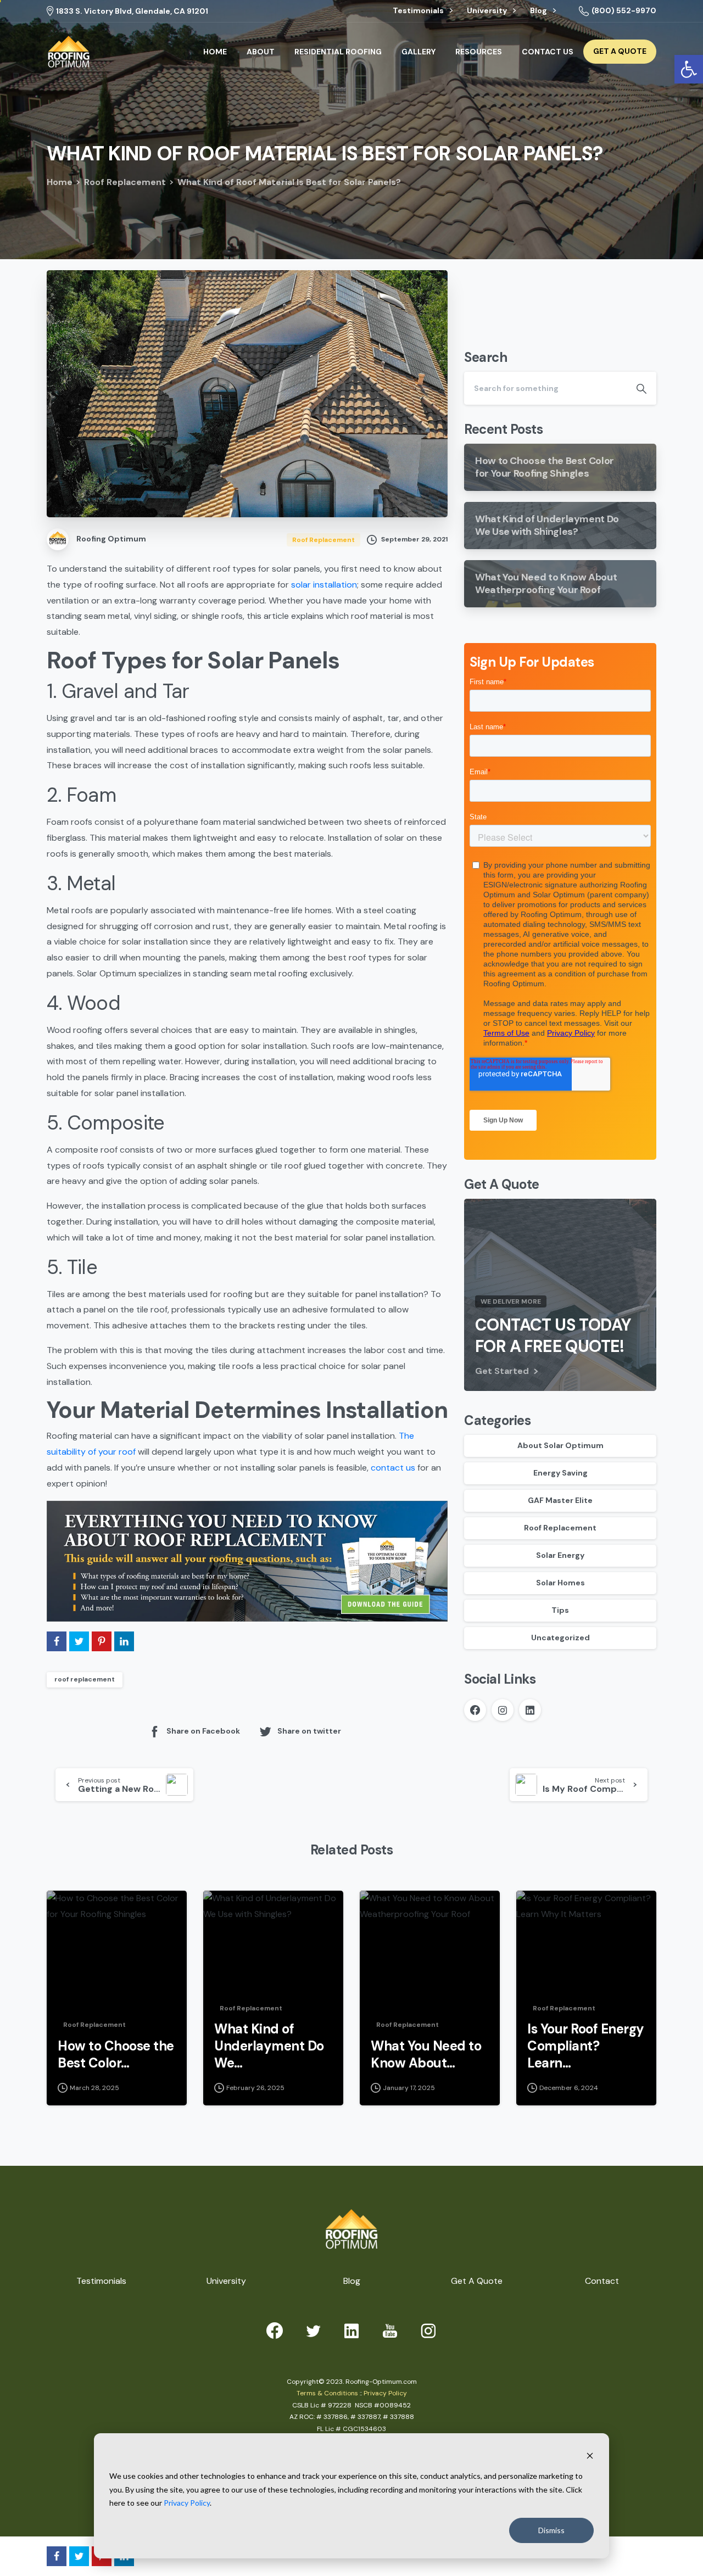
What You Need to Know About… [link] (426, 2055)
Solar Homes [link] (560, 1583)
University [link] (488, 11)
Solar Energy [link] (560, 1556)
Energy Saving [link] (560, 1473)
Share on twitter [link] (309, 1731)
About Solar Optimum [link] (560, 1446)
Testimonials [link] (419, 11)
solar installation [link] (324, 585)
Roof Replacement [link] (125, 182)
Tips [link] (560, 1611)
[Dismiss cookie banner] (590, 2455)
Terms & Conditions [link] (327, 2393)
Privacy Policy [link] (187, 2503)
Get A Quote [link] (477, 2281)
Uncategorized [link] (560, 1638)
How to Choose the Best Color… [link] (116, 2055)
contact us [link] (393, 1468)
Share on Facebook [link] (203, 1731)
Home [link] (60, 182)
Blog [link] (539, 11)
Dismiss (551, 2530)
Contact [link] (602, 2281)
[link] (69, 52)
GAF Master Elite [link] (560, 1501)
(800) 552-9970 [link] (624, 10)
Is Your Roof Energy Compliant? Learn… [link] (586, 2046)
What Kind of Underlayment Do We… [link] (269, 2046)
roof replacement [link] (85, 1679)
